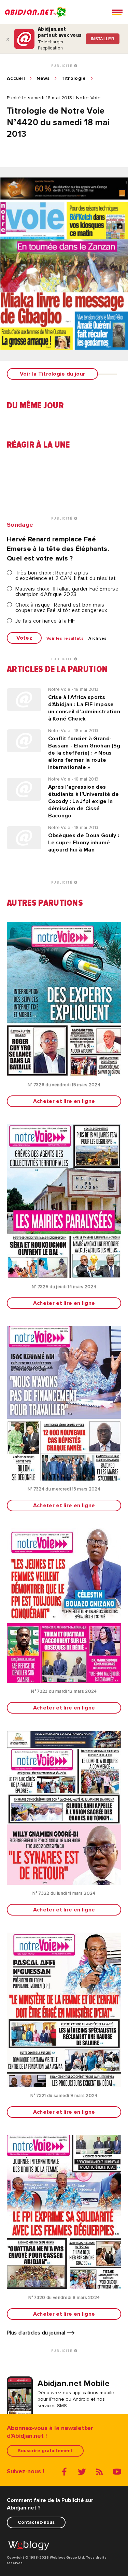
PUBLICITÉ (63, 66)
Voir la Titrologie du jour (52, 374)
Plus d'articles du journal (37, 2333)
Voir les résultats (65, 639)
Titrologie (74, 78)
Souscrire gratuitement (45, 2451)
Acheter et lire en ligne (64, 1101)
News (43, 78)
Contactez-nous (36, 2522)
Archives (98, 639)
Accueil (16, 78)
